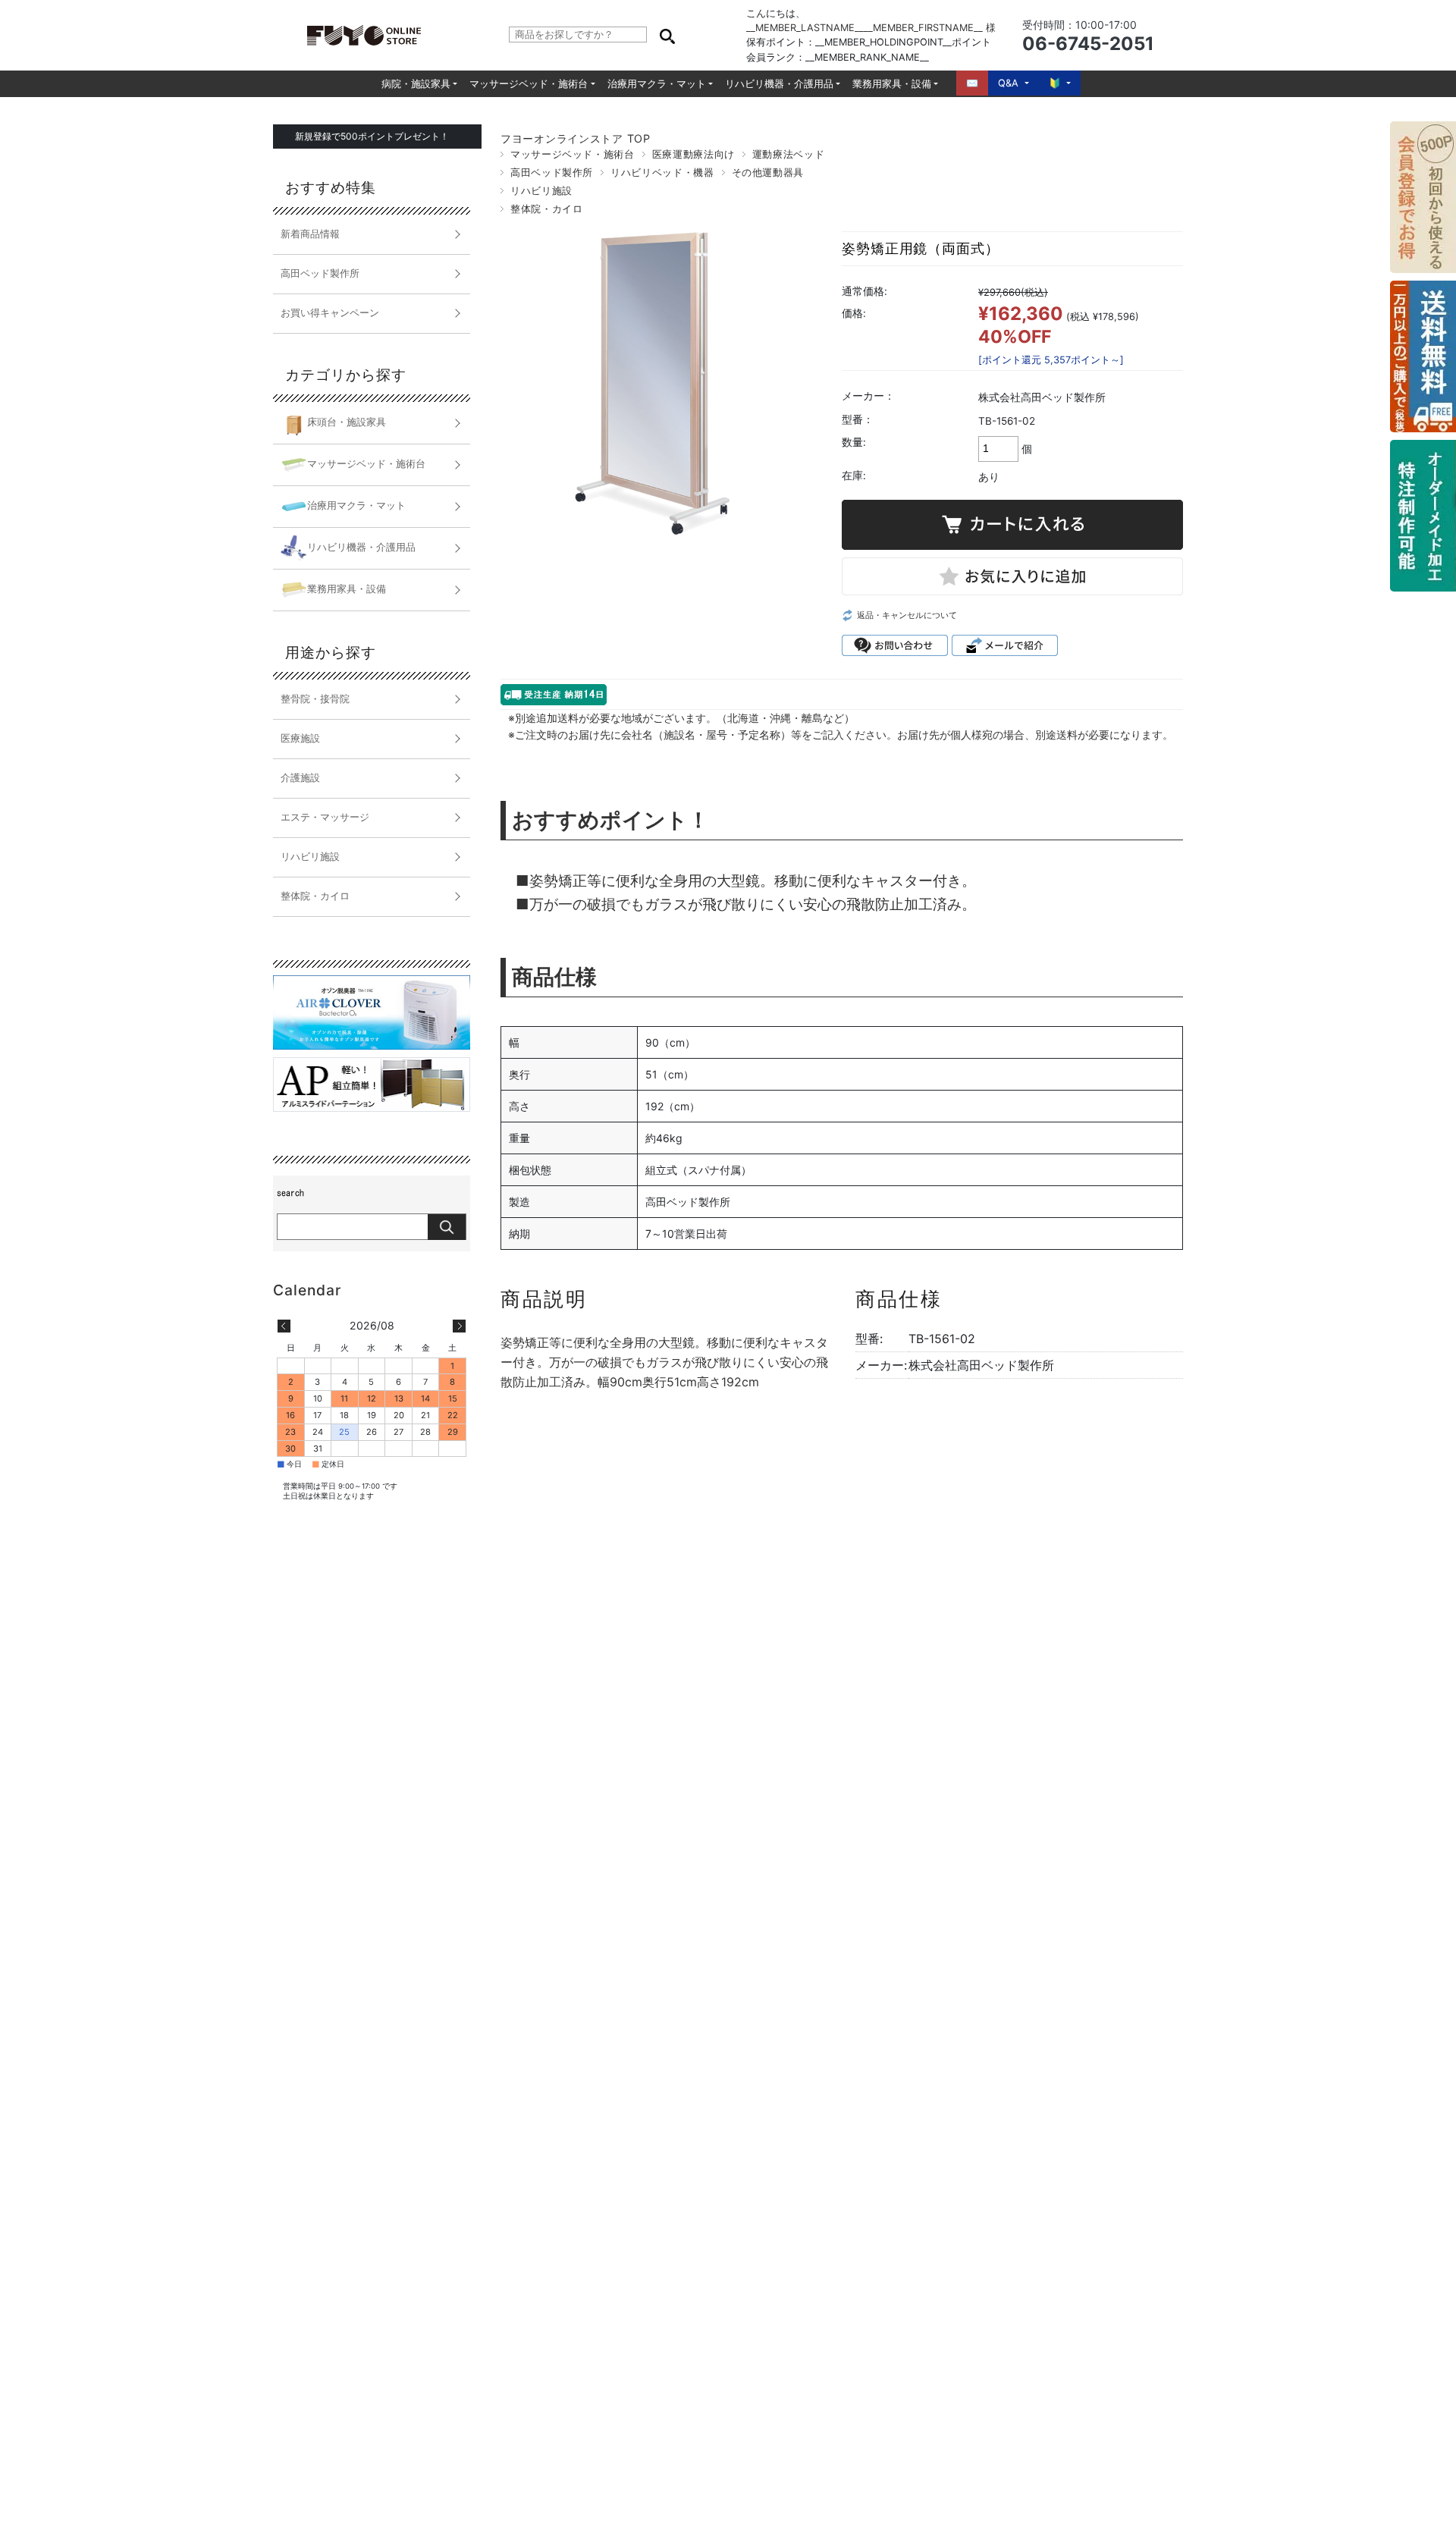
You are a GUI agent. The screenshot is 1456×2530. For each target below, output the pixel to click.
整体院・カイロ (546, 209)
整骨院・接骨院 (315, 699)
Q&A (1008, 83)
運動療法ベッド (788, 154)
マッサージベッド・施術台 (529, 84)
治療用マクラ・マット (657, 84)
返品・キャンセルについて (907, 615)
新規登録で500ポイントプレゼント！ (372, 136)
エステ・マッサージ (325, 817)
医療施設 (300, 738)
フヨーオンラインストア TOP (576, 138)
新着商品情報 (310, 234)
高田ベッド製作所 (552, 173)
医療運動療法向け (693, 154)
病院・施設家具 (416, 84)
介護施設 (300, 778)
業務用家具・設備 (892, 84)
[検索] (667, 35)
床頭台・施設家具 (347, 422)
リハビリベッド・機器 (662, 173)
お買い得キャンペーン (330, 313)
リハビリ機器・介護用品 (779, 84)
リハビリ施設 (541, 191)
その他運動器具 (768, 173)
